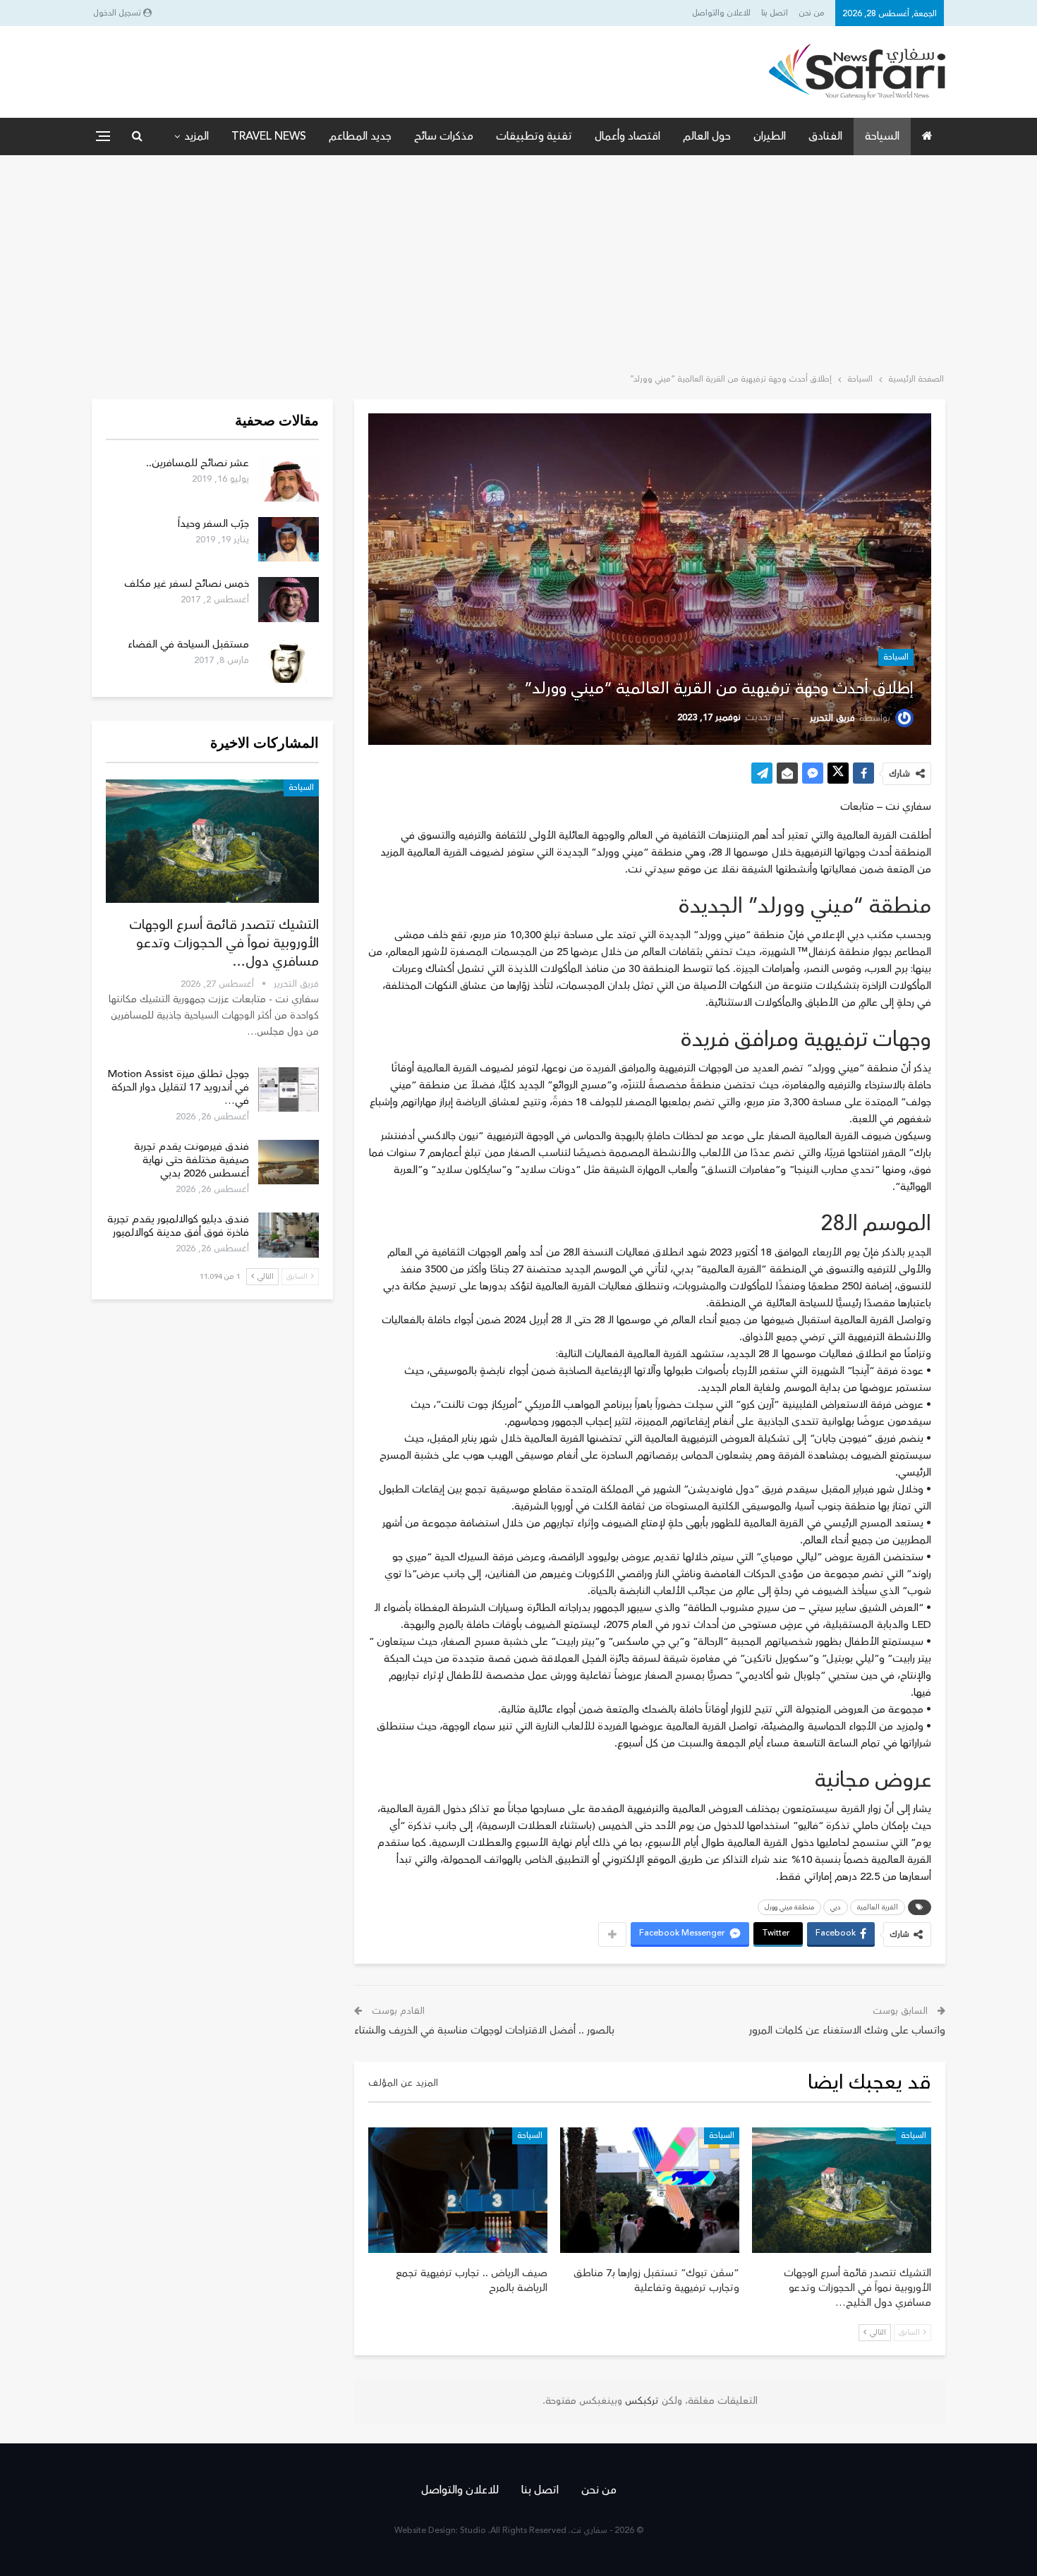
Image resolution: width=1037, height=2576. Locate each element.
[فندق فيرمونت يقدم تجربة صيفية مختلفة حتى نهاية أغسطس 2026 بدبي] (289, 1162)
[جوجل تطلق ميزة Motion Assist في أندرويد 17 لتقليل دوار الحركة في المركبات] (289, 1090)
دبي (836, 1907)
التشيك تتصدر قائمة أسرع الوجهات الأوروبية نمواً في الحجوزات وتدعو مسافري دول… (224, 943)
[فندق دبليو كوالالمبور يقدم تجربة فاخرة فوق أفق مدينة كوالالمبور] (289, 1235)
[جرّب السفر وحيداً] (289, 540)
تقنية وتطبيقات (534, 136)
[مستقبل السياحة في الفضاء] (289, 660)
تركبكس (641, 2401)
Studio (473, 2531)
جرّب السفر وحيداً (213, 524)
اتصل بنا (775, 13)
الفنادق (825, 136)
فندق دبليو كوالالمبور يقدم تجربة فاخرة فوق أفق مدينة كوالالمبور (178, 1226)
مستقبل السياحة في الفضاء (188, 644)
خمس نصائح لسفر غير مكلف (187, 584)
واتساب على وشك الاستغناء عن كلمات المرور (847, 2030)
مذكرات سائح (444, 136)
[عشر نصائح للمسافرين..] (289, 479)
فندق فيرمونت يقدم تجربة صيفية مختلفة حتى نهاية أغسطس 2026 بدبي (192, 1160)
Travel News (269, 136)
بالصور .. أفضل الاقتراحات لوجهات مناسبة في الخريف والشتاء (484, 2030)
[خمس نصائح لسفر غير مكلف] (289, 600)
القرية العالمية (878, 1907)
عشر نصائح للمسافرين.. (198, 463)
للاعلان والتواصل (721, 13)
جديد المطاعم (360, 136)
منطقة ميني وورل (789, 1907)
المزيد (196, 136)
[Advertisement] (518, 261)
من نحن (812, 13)
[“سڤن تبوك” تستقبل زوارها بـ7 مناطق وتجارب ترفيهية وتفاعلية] (650, 2190)
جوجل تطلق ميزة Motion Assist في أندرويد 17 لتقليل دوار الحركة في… (178, 1087)
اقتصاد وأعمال (627, 136)
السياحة (882, 136)
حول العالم (707, 136)
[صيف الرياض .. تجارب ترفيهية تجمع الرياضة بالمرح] (458, 2190)
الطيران (770, 136)
